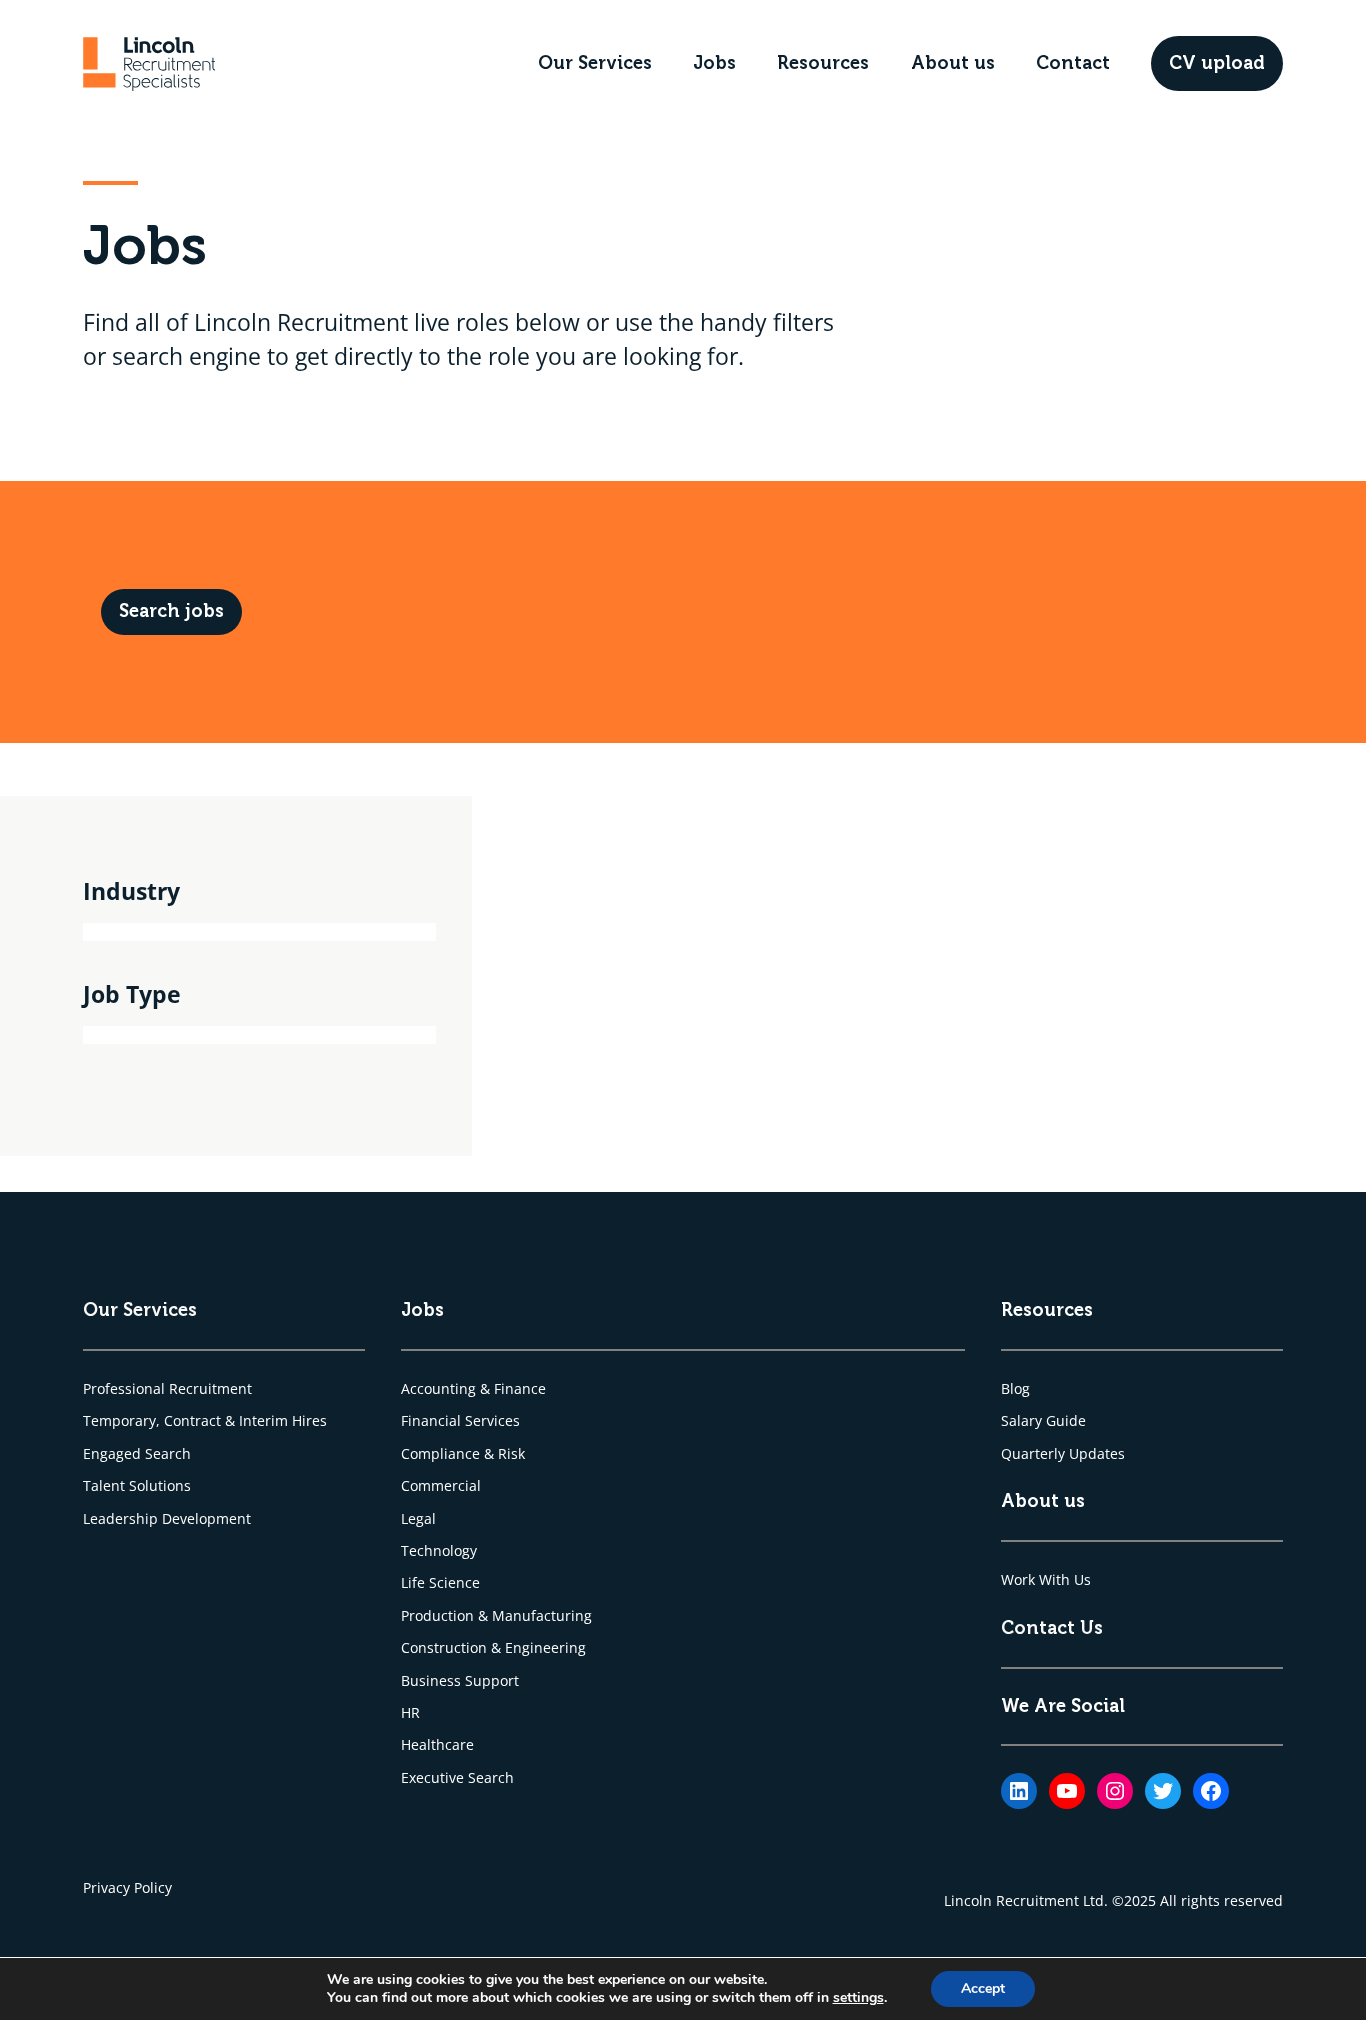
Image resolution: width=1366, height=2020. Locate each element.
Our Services (595, 63)
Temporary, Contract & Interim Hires (205, 1420)
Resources (823, 63)
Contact (1073, 63)
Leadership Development (167, 1518)
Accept (983, 1988)
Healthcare (437, 1744)
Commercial (441, 1485)
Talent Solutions (137, 1485)
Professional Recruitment (167, 1388)
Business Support (460, 1680)
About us (953, 63)
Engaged (114, 1453)
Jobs (714, 63)
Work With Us (1046, 1579)
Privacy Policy (127, 1887)
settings (858, 1998)
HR (410, 1712)
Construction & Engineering (493, 1647)
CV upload (1217, 63)
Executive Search (457, 1777)
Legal (418, 1518)
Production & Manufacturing (496, 1615)
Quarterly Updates (1063, 1453)
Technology (439, 1550)
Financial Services (460, 1420)
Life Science (440, 1582)
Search (168, 1453)
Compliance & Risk (463, 1453)
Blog (1015, 1388)
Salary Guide (1043, 1420)
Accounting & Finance (473, 1388)
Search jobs (171, 611)
